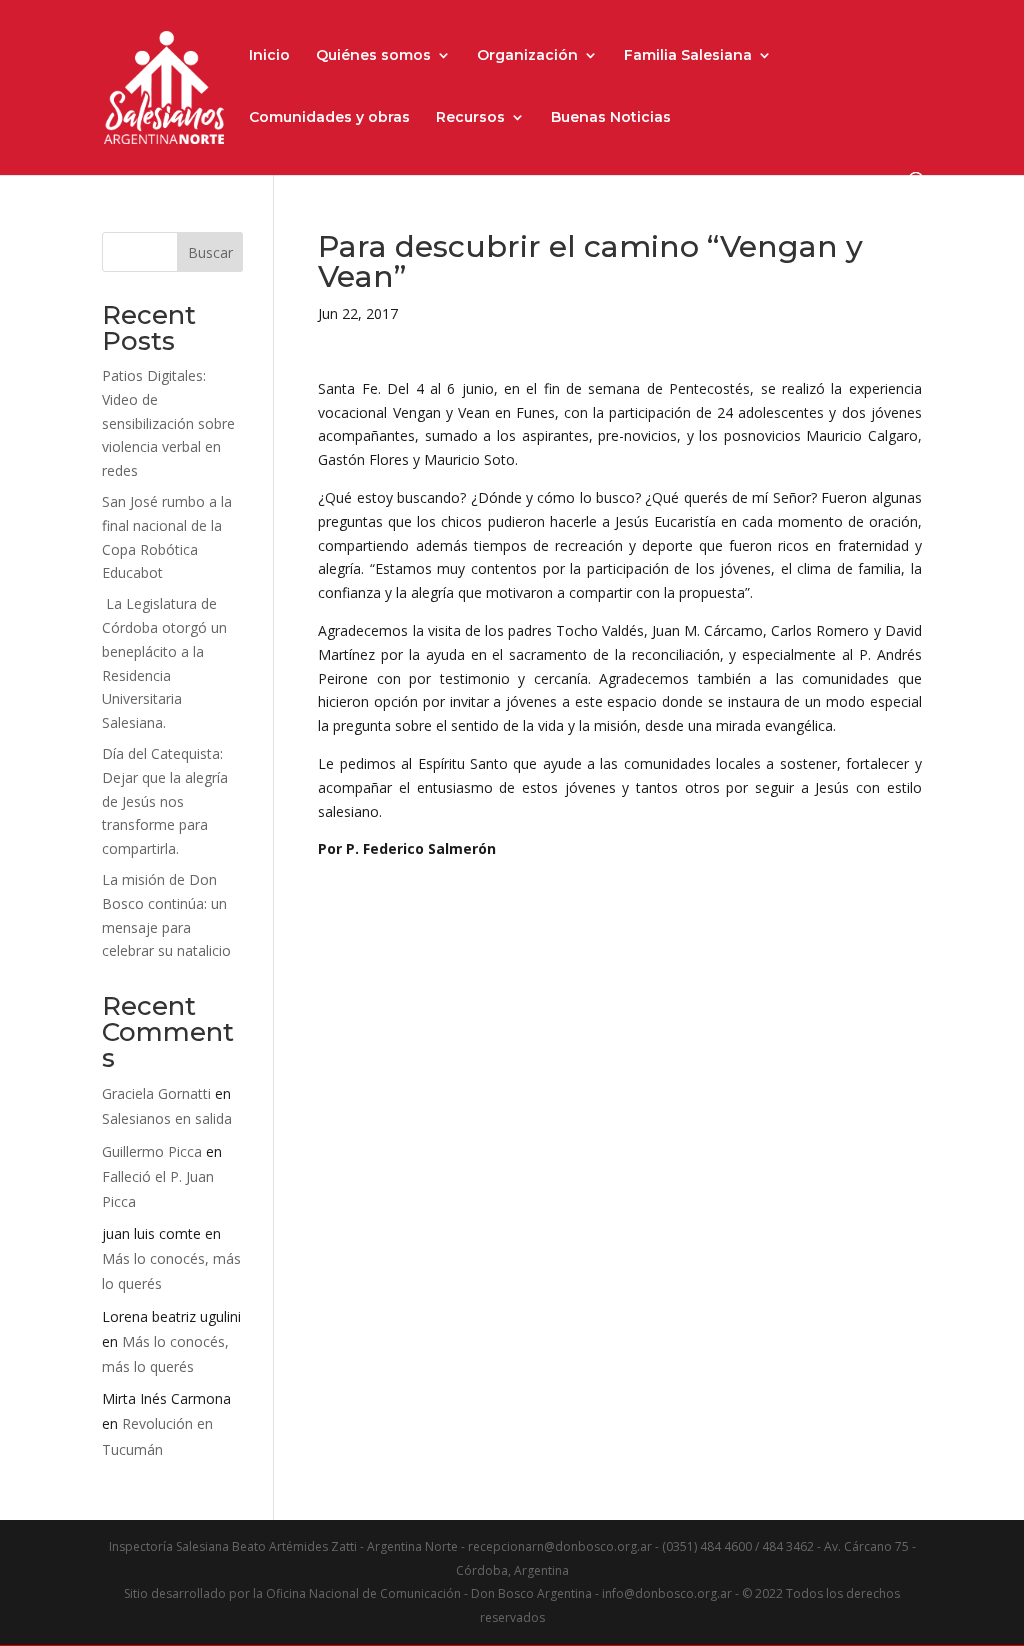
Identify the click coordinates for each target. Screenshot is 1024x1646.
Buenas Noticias (611, 118)
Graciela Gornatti (156, 1093)
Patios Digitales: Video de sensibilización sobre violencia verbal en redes (168, 423)
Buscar (210, 252)
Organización (527, 56)
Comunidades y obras (329, 118)
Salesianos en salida (167, 1118)
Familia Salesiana (688, 56)
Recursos (470, 118)
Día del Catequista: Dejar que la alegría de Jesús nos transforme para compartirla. (165, 801)
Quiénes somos (373, 56)
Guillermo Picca (152, 1151)
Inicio (269, 56)
